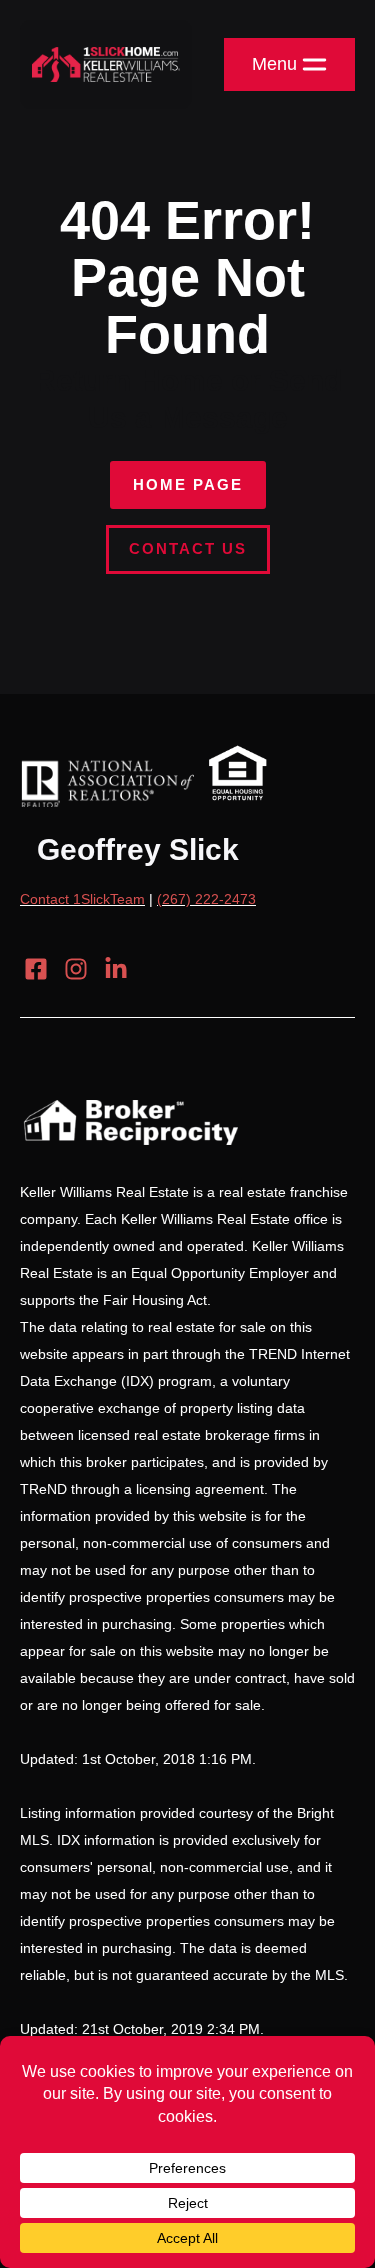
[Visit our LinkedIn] (116, 969)
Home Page (188, 484)
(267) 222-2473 (206, 899)
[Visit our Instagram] (76, 969)
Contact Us (188, 548)
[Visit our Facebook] (36, 969)
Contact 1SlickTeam (82, 899)
